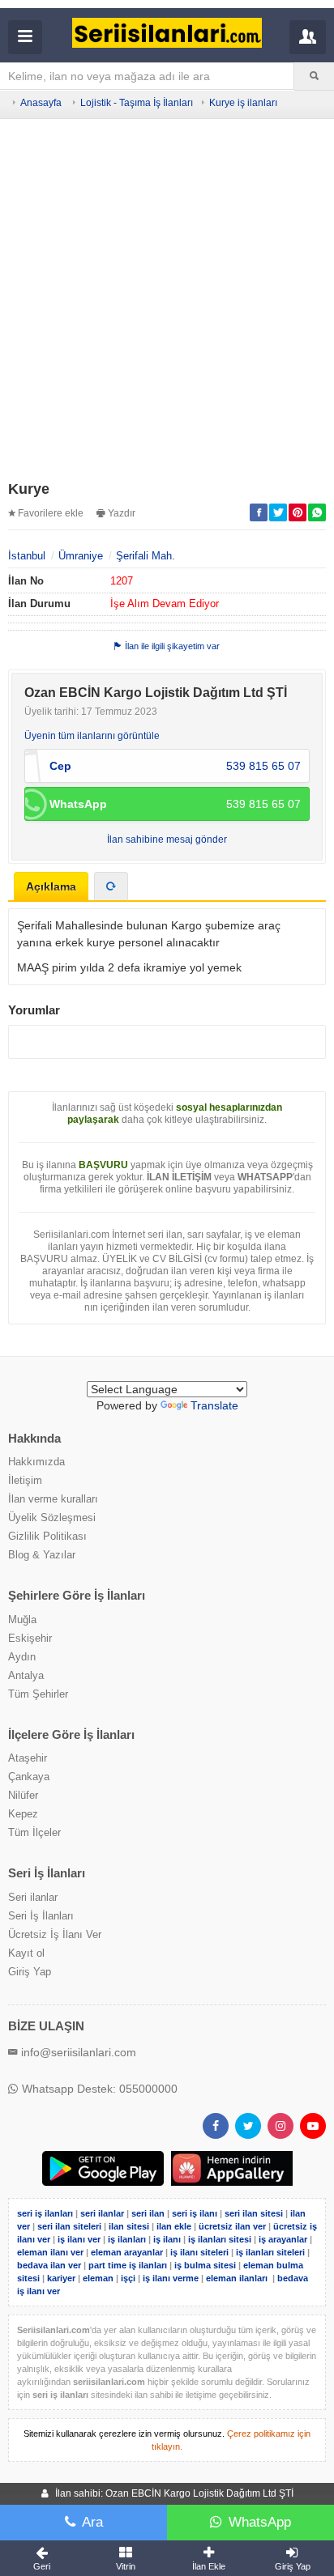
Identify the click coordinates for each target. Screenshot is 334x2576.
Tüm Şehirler (38, 1694)
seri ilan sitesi (254, 2213)
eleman (98, 2278)
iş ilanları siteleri (270, 2252)
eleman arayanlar (127, 2252)
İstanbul (27, 556)
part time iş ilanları (128, 2265)
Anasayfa (41, 103)
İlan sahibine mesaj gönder (167, 840)
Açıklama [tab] (51, 886)
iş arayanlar (283, 2239)
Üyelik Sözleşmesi (52, 1518)
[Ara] (314, 76)
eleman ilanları (237, 2278)
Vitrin (126, 2566)
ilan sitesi (129, 2226)
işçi (128, 2278)
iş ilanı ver (79, 2239)
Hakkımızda (36, 1462)
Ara (92, 2522)
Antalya (26, 1675)
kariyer (61, 2278)
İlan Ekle (209, 2566)
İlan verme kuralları (53, 1499)
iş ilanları (127, 2239)
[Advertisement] (167, 302)
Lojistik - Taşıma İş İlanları (137, 103)
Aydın (22, 1657)
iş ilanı (167, 2239)
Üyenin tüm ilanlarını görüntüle (92, 736)
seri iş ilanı (195, 2213)
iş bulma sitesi (205, 2265)
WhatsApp (260, 2522)
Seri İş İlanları (41, 1916)
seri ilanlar (102, 2213)
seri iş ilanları (45, 2213)
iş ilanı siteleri (199, 2252)
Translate (214, 1405)
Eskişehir (30, 1638)
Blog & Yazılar (42, 1555)
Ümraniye (81, 556)
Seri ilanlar (33, 1897)
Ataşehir (28, 1758)
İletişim (25, 1480)
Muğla (22, 1620)
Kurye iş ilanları (243, 103)
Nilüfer (23, 1795)
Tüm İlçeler (34, 1832)
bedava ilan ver (49, 2265)
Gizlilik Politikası (47, 1536)
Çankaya (29, 1777)
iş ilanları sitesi (220, 2239)
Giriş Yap (30, 1972)
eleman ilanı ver (50, 2252)
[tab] (111, 886)
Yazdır (122, 513)
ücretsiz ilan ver (232, 2226)
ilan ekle (174, 2226)
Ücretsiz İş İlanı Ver (55, 1934)
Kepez (23, 1814)
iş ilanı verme (172, 2278)
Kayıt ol (26, 1953)
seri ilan (148, 2213)
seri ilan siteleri (69, 2226)
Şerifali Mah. (146, 556)
